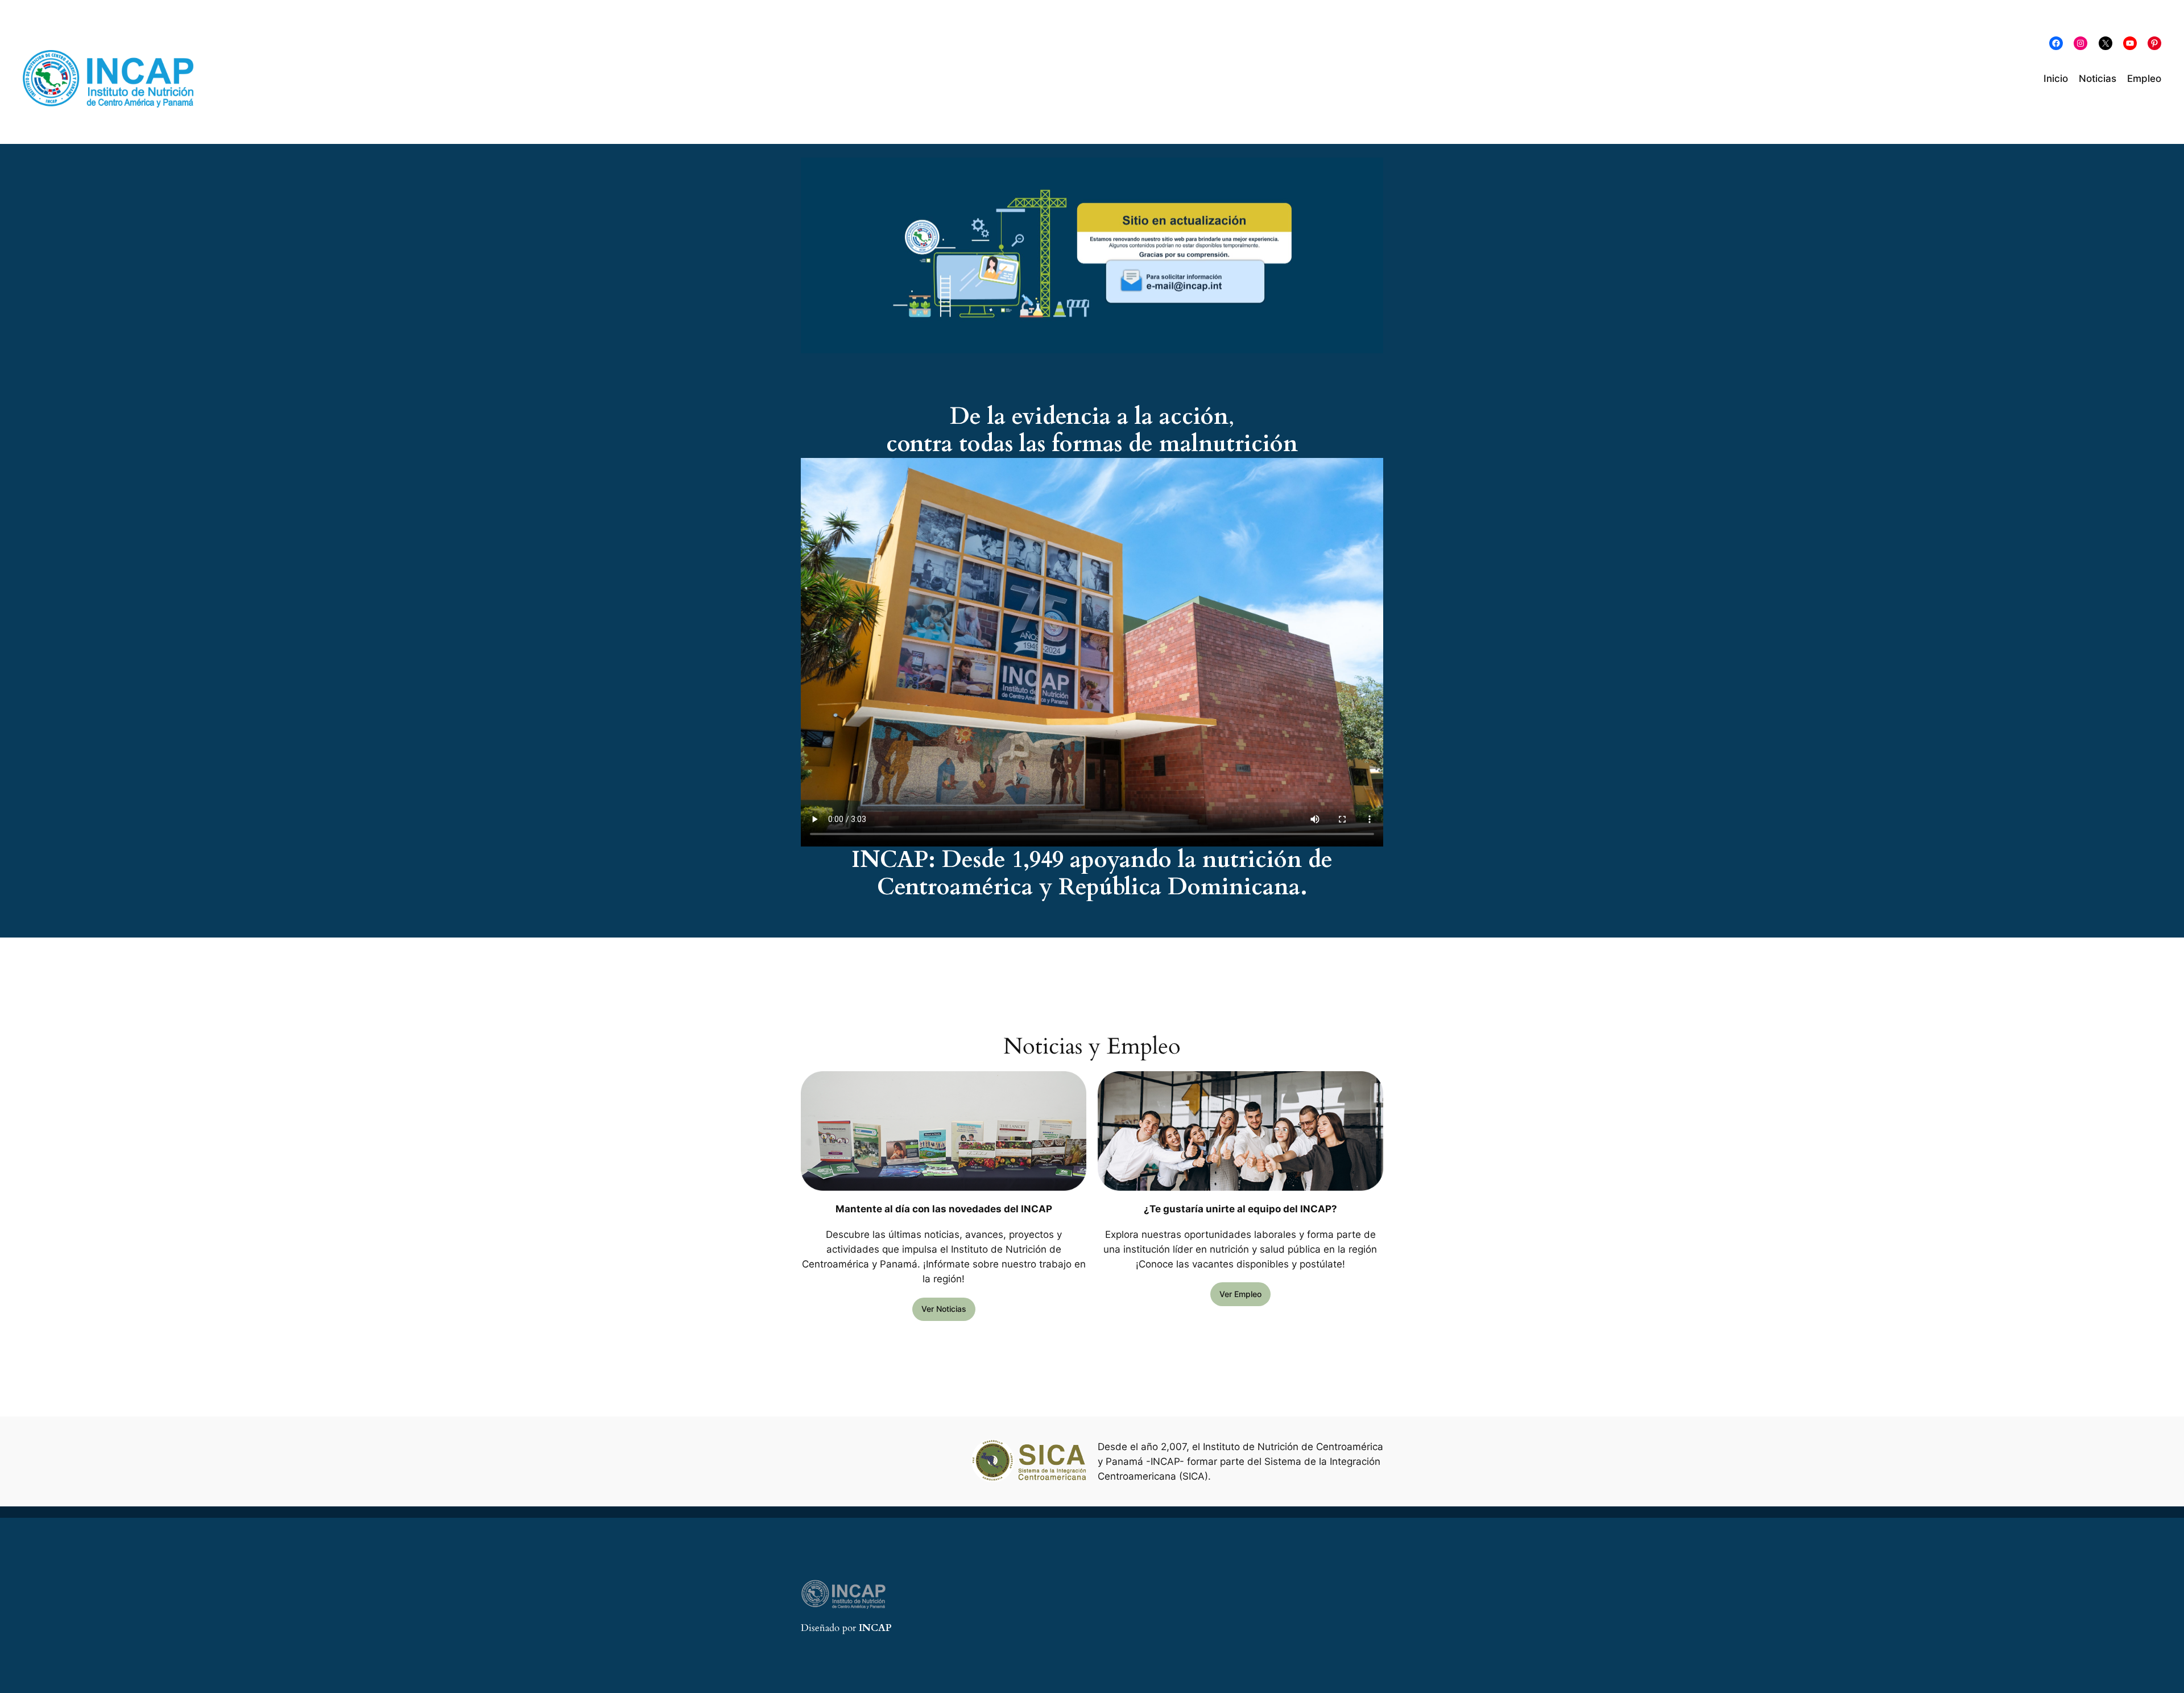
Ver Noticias (944, 1309)
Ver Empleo (1240, 1294)
